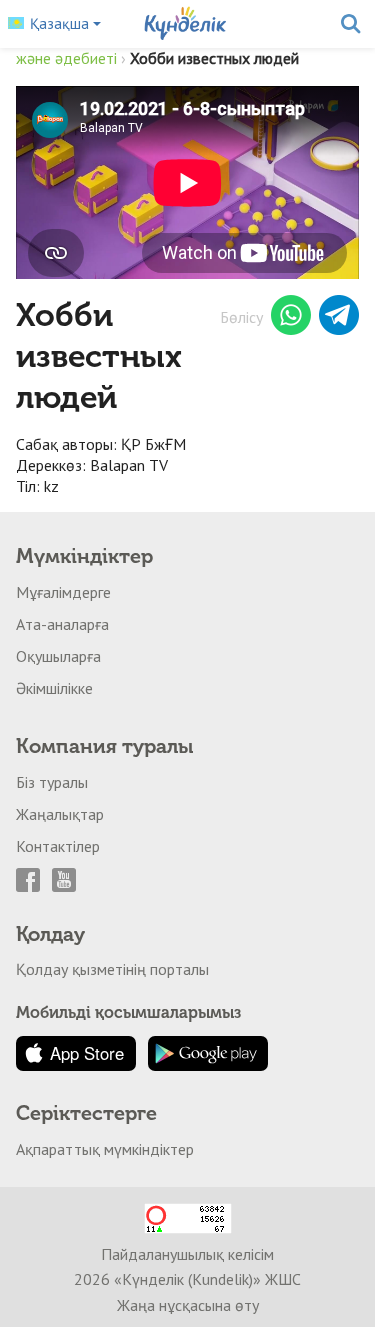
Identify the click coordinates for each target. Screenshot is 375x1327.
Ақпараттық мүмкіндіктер (105, 1149)
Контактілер (58, 846)
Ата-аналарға (62, 624)
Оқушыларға (58, 656)
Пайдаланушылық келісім (187, 1254)
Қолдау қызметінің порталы (112, 969)
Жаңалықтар (60, 814)
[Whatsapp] (291, 318)
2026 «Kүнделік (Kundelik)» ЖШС (187, 1279)
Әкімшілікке (54, 688)
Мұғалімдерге (63, 592)
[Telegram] (339, 318)
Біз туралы (52, 782)
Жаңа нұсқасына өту (188, 1305)
